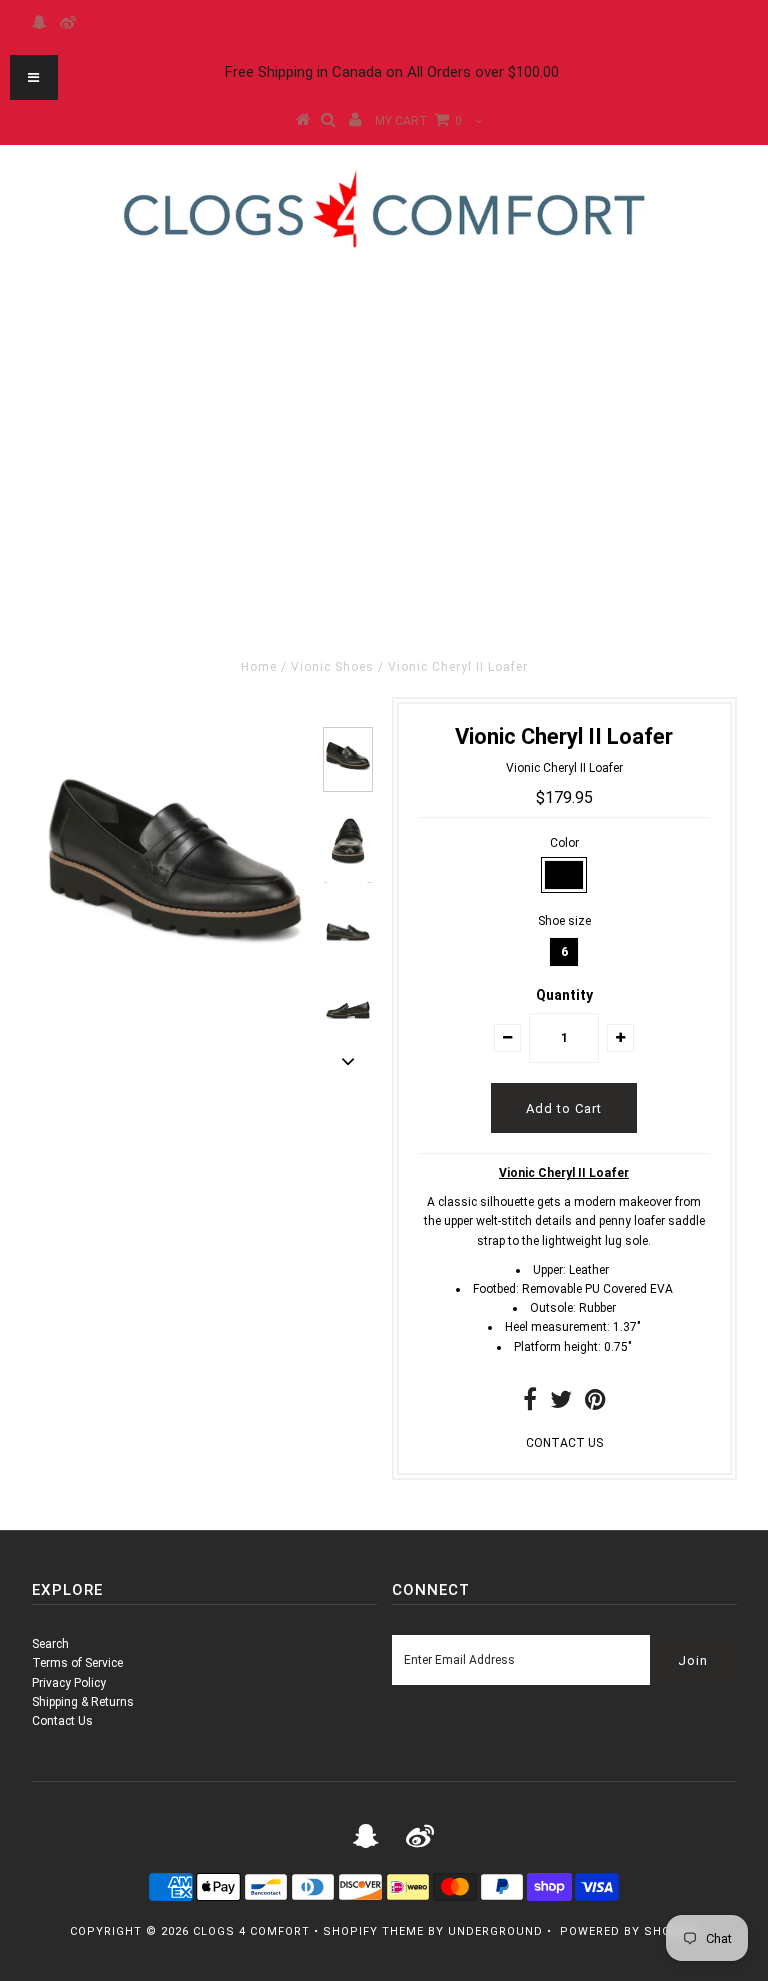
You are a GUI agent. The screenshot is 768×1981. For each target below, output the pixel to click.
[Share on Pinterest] (595, 1404)
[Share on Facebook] (530, 1404)
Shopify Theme (373, 1931)
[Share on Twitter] (561, 1404)
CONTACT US (564, 1443)
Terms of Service (77, 1663)
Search (50, 1644)
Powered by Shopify (629, 1931)
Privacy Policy (69, 1683)
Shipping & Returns (83, 1702)
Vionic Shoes (332, 667)
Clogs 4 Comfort (251, 1931)
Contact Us (62, 1721)
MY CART (418, 121)
